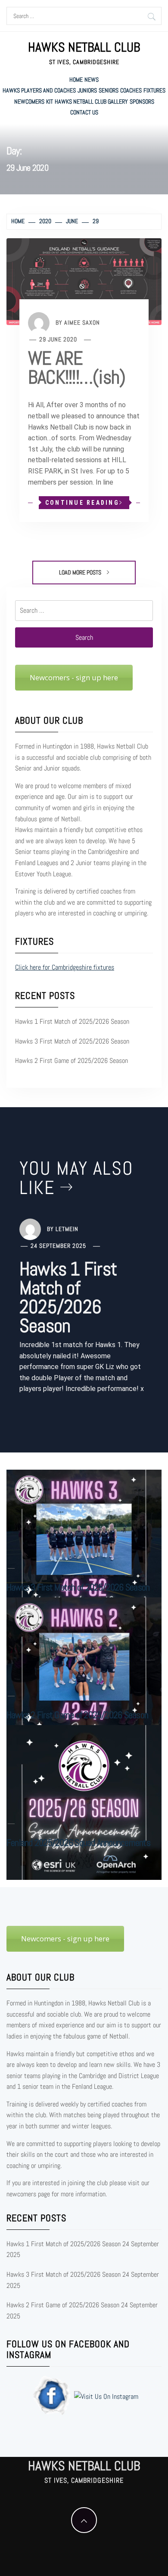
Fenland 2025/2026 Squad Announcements (78, 1842)
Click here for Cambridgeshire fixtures (65, 967)
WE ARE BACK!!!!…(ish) (77, 368)
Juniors (87, 90)
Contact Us (84, 112)
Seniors (109, 90)
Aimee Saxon (82, 322)
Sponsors (142, 101)
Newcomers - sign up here (74, 677)
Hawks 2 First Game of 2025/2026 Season (72, 1061)
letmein (67, 1228)
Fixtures (154, 90)
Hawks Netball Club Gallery (91, 101)
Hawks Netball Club (84, 47)
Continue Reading (82, 503)
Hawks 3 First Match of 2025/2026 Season (72, 1041)
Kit (50, 101)
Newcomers (29, 101)
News (92, 80)
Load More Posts (81, 572)
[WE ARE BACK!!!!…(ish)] (84, 281)
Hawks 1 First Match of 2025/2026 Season (72, 1021)
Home (76, 80)
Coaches (131, 90)
